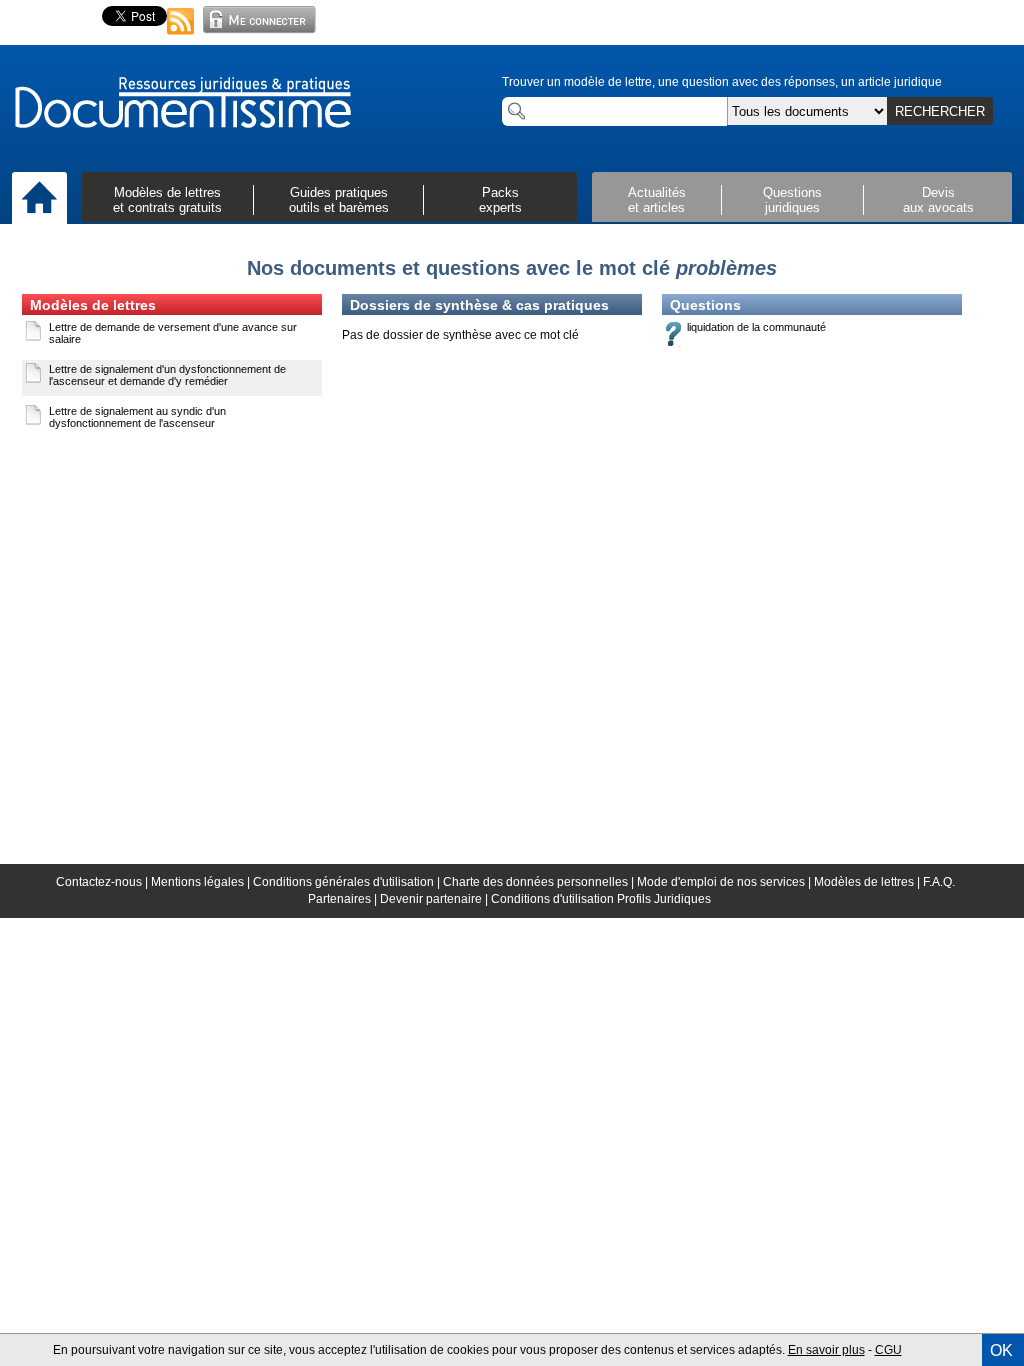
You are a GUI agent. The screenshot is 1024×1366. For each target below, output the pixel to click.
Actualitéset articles (657, 200)
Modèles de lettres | (868, 882)
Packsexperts (500, 200)
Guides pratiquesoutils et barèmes (339, 200)
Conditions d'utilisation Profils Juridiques (601, 899)
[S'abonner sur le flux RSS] (181, 36)
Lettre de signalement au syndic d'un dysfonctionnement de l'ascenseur (137, 417)
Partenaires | (344, 899)
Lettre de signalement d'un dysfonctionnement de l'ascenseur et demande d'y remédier (167, 375)
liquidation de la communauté (756, 327)
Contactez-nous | (103, 882)
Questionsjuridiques (792, 200)
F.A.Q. (939, 882)
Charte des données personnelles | (540, 882)
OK (1001, 1350)
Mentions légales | (202, 882)
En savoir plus (826, 1350)
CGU (888, 1350)
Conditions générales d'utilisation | (348, 882)
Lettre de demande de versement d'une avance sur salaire (173, 333)
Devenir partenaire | (435, 899)
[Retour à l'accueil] (182, 104)
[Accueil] (39, 199)
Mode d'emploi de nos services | (725, 882)
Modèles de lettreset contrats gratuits (167, 200)
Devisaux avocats (938, 200)
